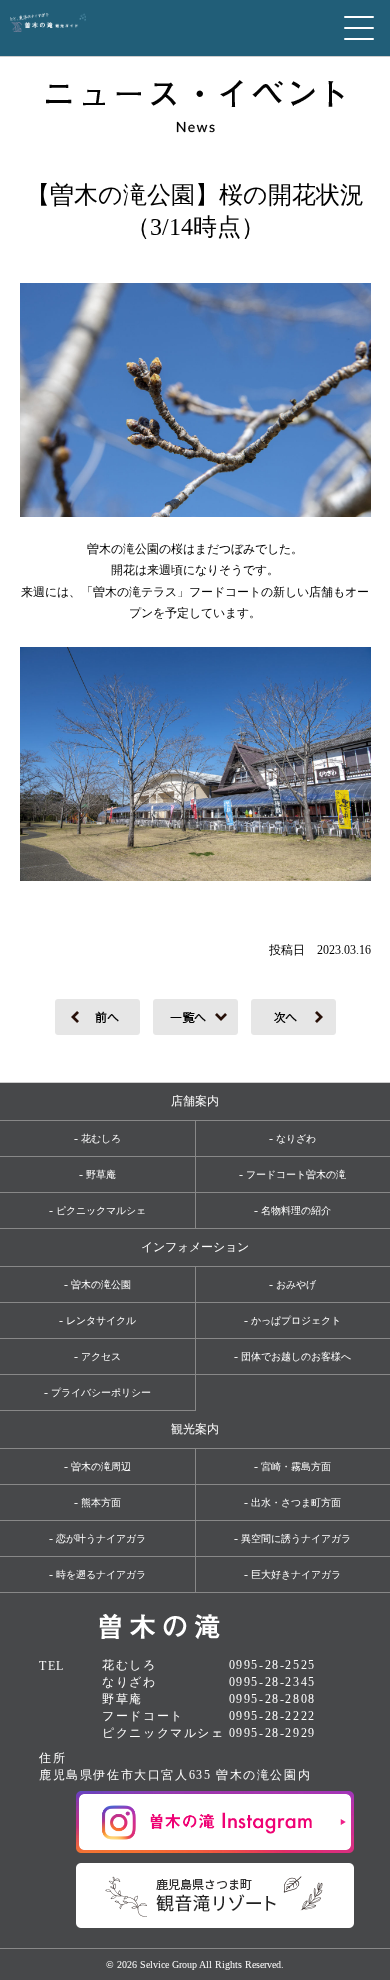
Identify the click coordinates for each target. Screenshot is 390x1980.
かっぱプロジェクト (296, 1320)
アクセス (101, 1356)
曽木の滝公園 (101, 1284)
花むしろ (101, 1138)
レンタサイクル (101, 1320)
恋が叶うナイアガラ (101, 1538)
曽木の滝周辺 (101, 1466)
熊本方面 (101, 1502)
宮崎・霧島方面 (296, 1466)
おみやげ (296, 1284)
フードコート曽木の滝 (296, 1174)
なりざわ (296, 1138)
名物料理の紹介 (296, 1210)
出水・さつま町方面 (296, 1502)
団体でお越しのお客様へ (296, 1356)
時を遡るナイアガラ (101, 1574)
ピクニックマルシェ (101, 1210)
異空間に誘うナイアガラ (296, 1538)
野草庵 (101, 1174)
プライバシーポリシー (101, 1392)
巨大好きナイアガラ (296, 1574)
